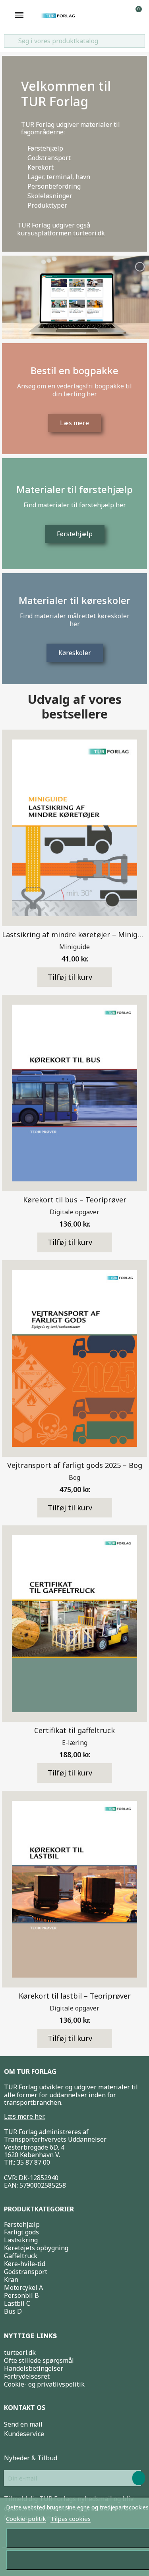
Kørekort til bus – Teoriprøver (75, 1200)
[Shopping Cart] (135, 15)
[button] (75, 977)
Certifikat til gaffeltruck (74, 1730)
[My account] (123, 15)
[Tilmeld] (139, 2478)
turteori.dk (89, 233)
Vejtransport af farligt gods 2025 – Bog (75, 1465)
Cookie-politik (26, 2519)
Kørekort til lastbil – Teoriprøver (75, 1996)
